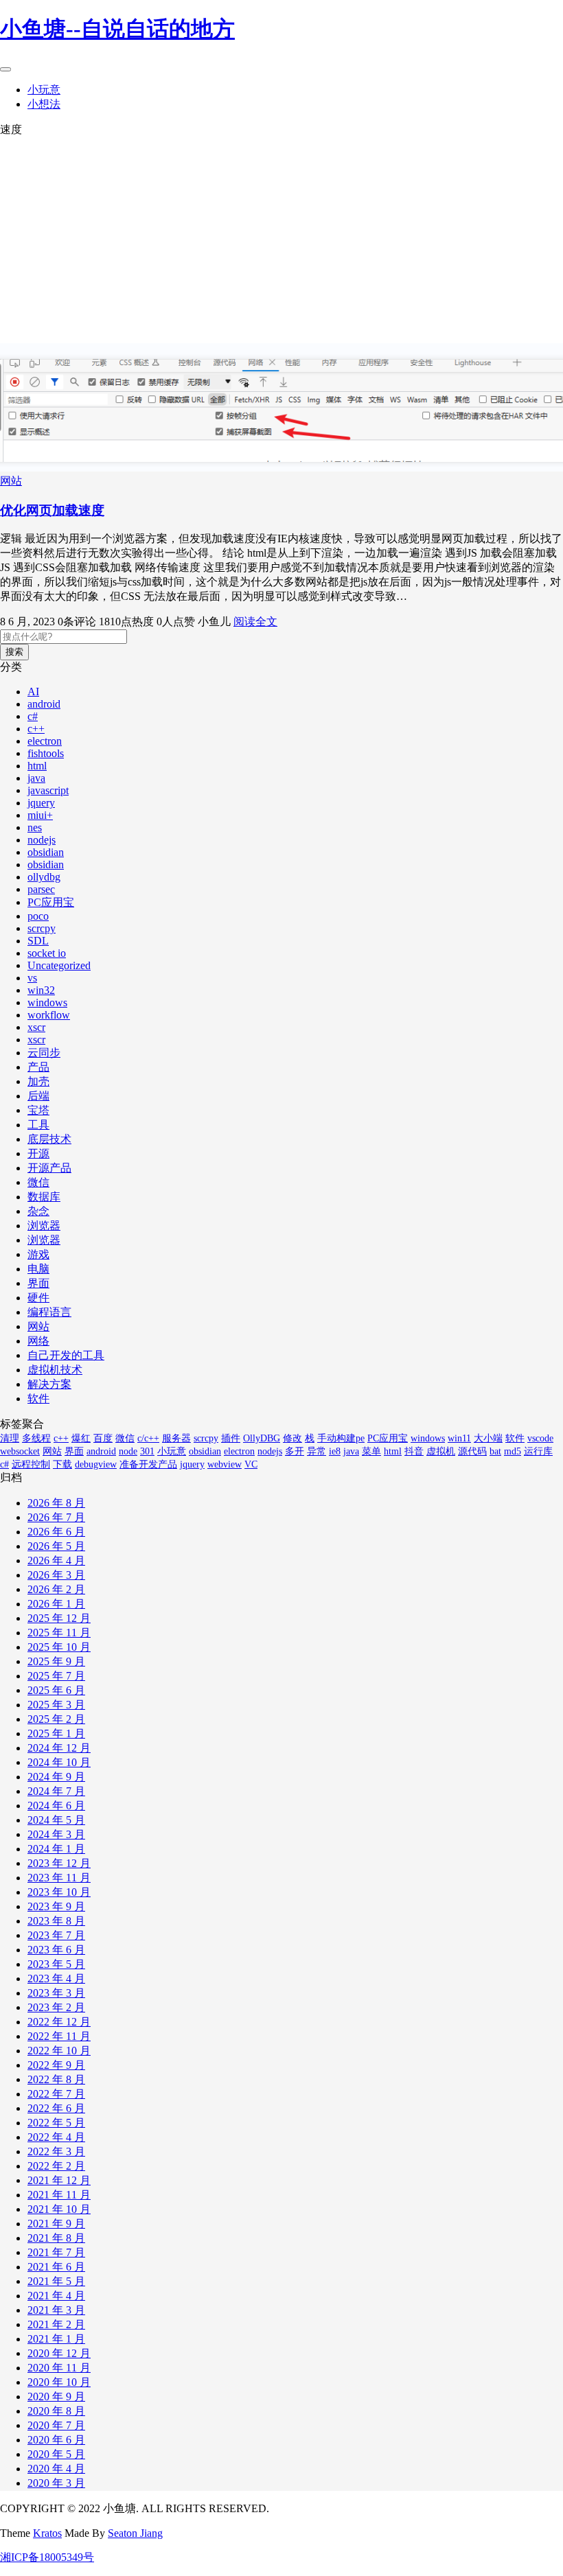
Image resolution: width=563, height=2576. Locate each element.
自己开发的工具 (66, 1355)
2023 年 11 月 (59, 1878)
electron (45, 741)
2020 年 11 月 (59, 2368)
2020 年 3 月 (56, 2483)
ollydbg (44, 877)
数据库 (44, 1197)
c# (33, 716)
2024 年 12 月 (59, 1748)
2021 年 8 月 (56, 2238)
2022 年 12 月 (59, 2022)
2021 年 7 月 (56, 2252)
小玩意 (44, 90)
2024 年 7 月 (56, 1791)
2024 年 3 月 (56, 1834)
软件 (38, 1399)
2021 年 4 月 (56, 2296)
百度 (103, 1438)
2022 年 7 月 (56, 2094)
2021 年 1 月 (56, 2339)
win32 (41, 990)
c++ (36, 729)
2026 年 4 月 (56, 1560)
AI (33, 692)
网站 (11, 481)
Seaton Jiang (135, 2533)
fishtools (46, 753)
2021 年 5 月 (56, 2281)
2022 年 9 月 (56, 2065)
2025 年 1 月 (56, 1733)
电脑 (38, 1269)
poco (38, 916)
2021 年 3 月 (56, 2310)
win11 (459, 1438)
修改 (292, 1438)
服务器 (176, 1438)
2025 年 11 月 (59, 1633)
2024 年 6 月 (56, 1806)
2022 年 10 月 (59, 2051)
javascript (48, 790)
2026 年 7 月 (56, 1517)
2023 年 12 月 (59, 1863)
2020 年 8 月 (56, 2411)
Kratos (47, 2533)
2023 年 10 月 (59, 1892)
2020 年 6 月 (56, 2440)
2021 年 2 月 (56, 2324)
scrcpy (42, 928)
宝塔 (38, 1110)
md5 (513, 1451)
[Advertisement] (281, 240)
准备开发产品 (148, 1464)
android (44, 704)
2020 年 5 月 (56, 2454)
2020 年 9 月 (56, 2397)
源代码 (472, 1451)
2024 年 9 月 (56, 1777)
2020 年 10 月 (59, 2382)
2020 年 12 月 (59, 2353)
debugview (96, 1464)
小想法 (44, 104)
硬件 (38, 1298)
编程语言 (49, 1312)
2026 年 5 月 (56, 1546)
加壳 (38, 1081)
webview (225, 1464)
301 (147, 1451)
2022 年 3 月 (56, 2151)
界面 (38, 1283)
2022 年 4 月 (56, 2137)
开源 (38, 1153)
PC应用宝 (51, 902)
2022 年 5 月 (56, 2123)
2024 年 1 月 (56, 1849)
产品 (38, 1067)
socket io (47, 953)
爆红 (81, 1438)
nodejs (42, 840)
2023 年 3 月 (56, 1993)
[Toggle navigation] (5, 69)
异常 (317, 1451)
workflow (49, 1015)
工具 (38, 1125)
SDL (38, 941)
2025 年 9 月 (56, 1661)
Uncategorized (59, 965)
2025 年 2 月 (56, 1719)
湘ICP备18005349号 (47, 2557)
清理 (10, 1438)
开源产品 (49, 1168)
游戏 (38, 1254)
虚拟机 (441, 1451)
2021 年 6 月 (56, 2267)
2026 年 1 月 (56, 1604)
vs (32, 978)
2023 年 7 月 (56, 1935)
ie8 (335, 1451)
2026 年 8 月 (56, 1503)
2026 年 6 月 (56, 1532)
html (37, 766)
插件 (231, 1438)
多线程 (36, 1438)
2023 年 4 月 (56, 1979)
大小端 (488, 1438)
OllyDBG (262, 1438)
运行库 (538, 1451)
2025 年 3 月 (56, 1705)
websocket (20, 1451)
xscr (36, 1027)
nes (35, 827)
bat (495, 1451)
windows (47, 1002)
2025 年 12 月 (59, 1618)
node (128, 1451)
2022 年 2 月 (56, 2166)
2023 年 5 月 (56, 1964)
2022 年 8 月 (56, 2079)
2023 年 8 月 (56, 1921)
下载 (62, 1464)
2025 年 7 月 (56, 1676)
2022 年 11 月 (59, 2036)
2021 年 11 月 (59, 2195)
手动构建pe (341, 1438)
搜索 (14, 652)
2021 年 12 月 (59, 2180)
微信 (38, 1182)
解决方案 (49, 1384)
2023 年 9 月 (56, 1906)
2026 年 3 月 (56, 1575)
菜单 (371, 1451)
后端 (38, 1096)
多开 (295, 1451)
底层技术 (49, 1139)
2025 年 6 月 (56, 1690)
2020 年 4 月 (56, 2469)
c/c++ (148, 1438)
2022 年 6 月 (56, 2108)
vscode (540, 1438)
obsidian (46, 852)
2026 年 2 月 (56, 1589)
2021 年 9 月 (56, 2224)
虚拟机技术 (55, 1370)
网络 (38, 1341)
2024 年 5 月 (56, 1820)
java (36, 778)
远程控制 (31, 1464)
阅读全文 (255, 622)
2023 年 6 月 (56, 1950)
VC (251, 1464)
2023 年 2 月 (56, 2007)
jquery (41, 803)
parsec (41, 889)
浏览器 (44, 1226)
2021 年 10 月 (59, 2209)
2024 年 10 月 (59, 1762)
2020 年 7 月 (56, 2425)
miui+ (40, 815)
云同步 (44, 1053)
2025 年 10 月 (59, 1647)
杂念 (38, 1211)
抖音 (414, 1451)
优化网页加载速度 (52, 510)
